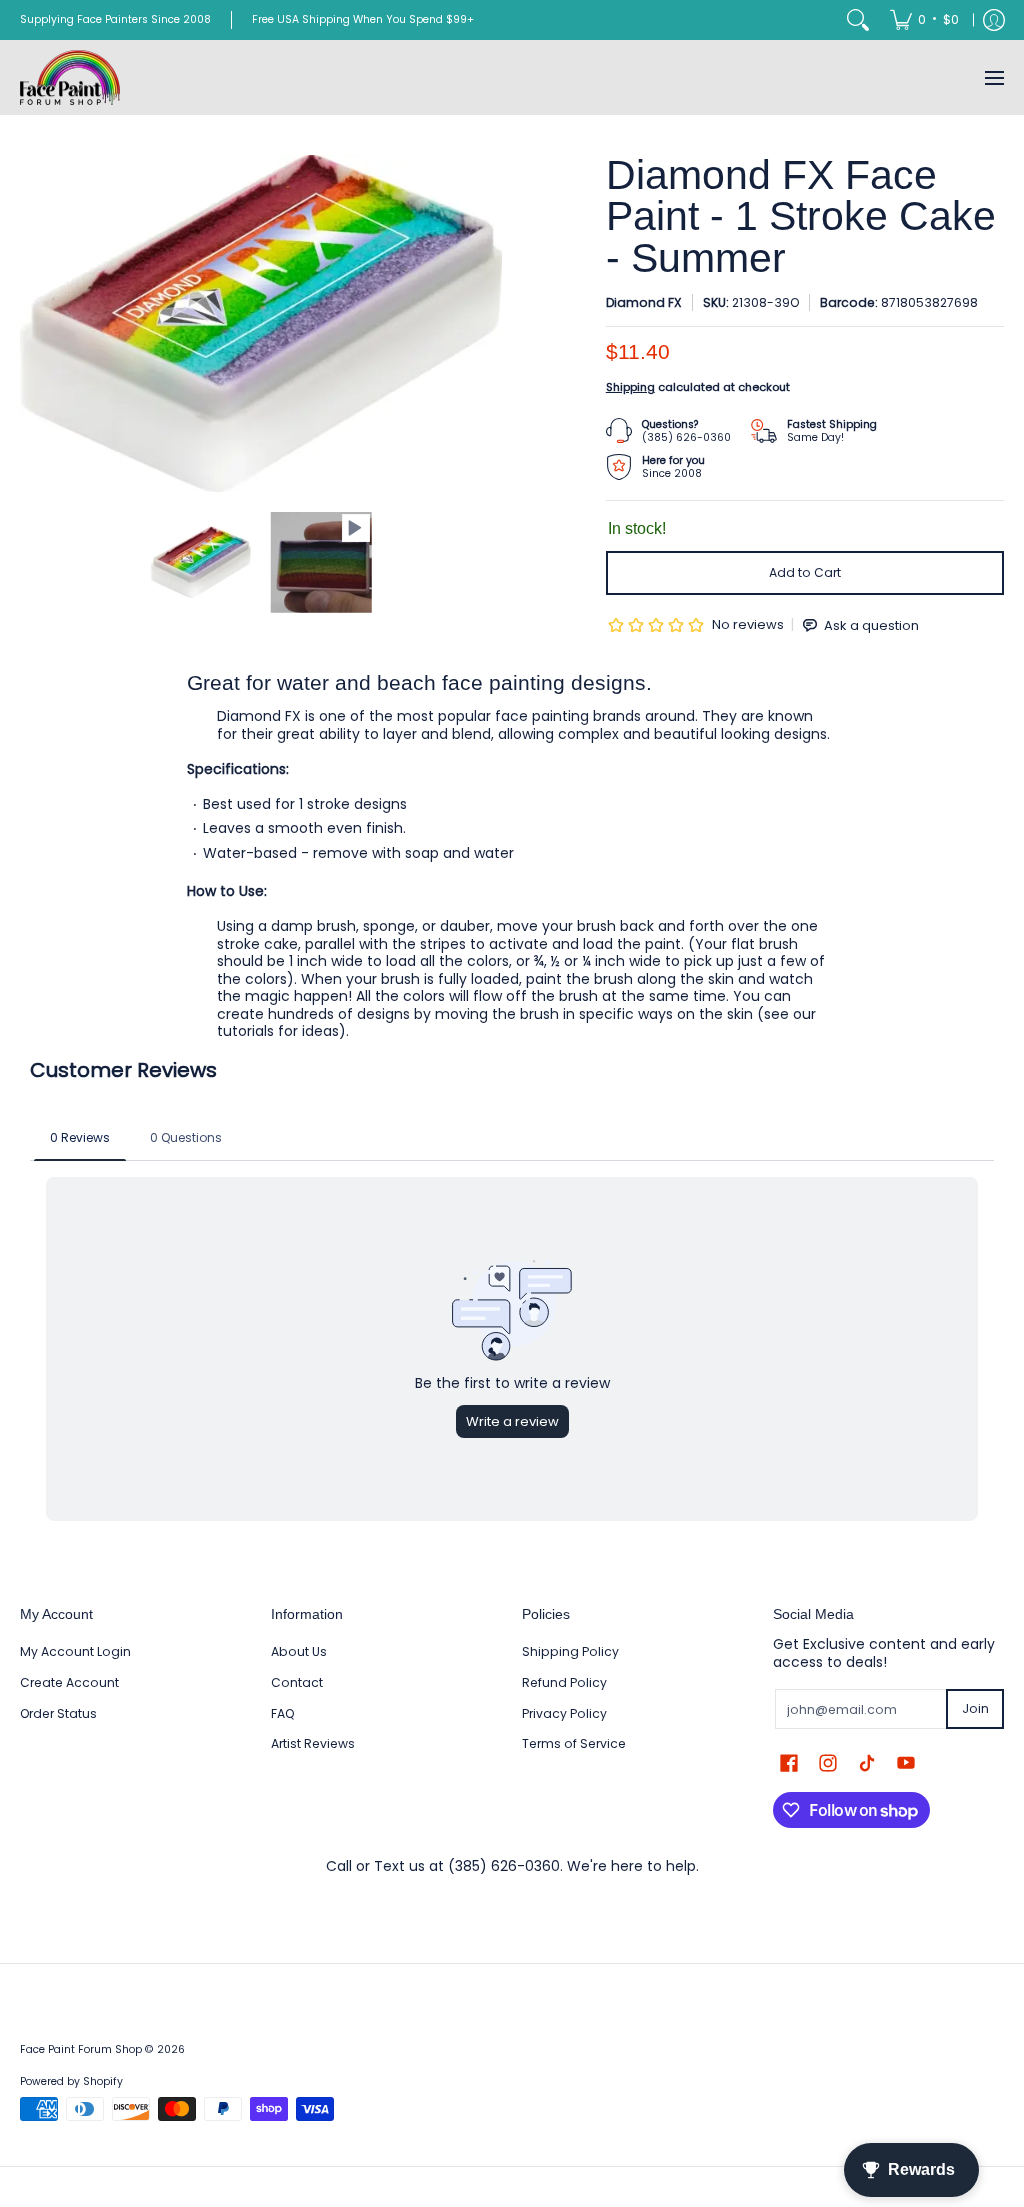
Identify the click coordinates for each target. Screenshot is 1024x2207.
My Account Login (75, 1651)
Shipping (630, 387)
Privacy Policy (564, 1713)
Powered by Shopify (71, 2081)
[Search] (858, 20)
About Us (299, 1651)
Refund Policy (564, 1682)
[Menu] (993, 77)
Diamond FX (644, 302)
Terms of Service (574, 1743)
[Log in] (994, 20)
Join (975, 1708)
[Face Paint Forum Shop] (70, 77)
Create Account (69, 1682)
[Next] (488, 324)
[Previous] (34, 324)
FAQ (283, 1713)
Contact (297, 1682)
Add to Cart (805, 572)
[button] (789, 1762)
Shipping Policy (570, 1651)
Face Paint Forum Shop (81, 2049)
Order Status (58, 1713)
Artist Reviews (313, 1743)
